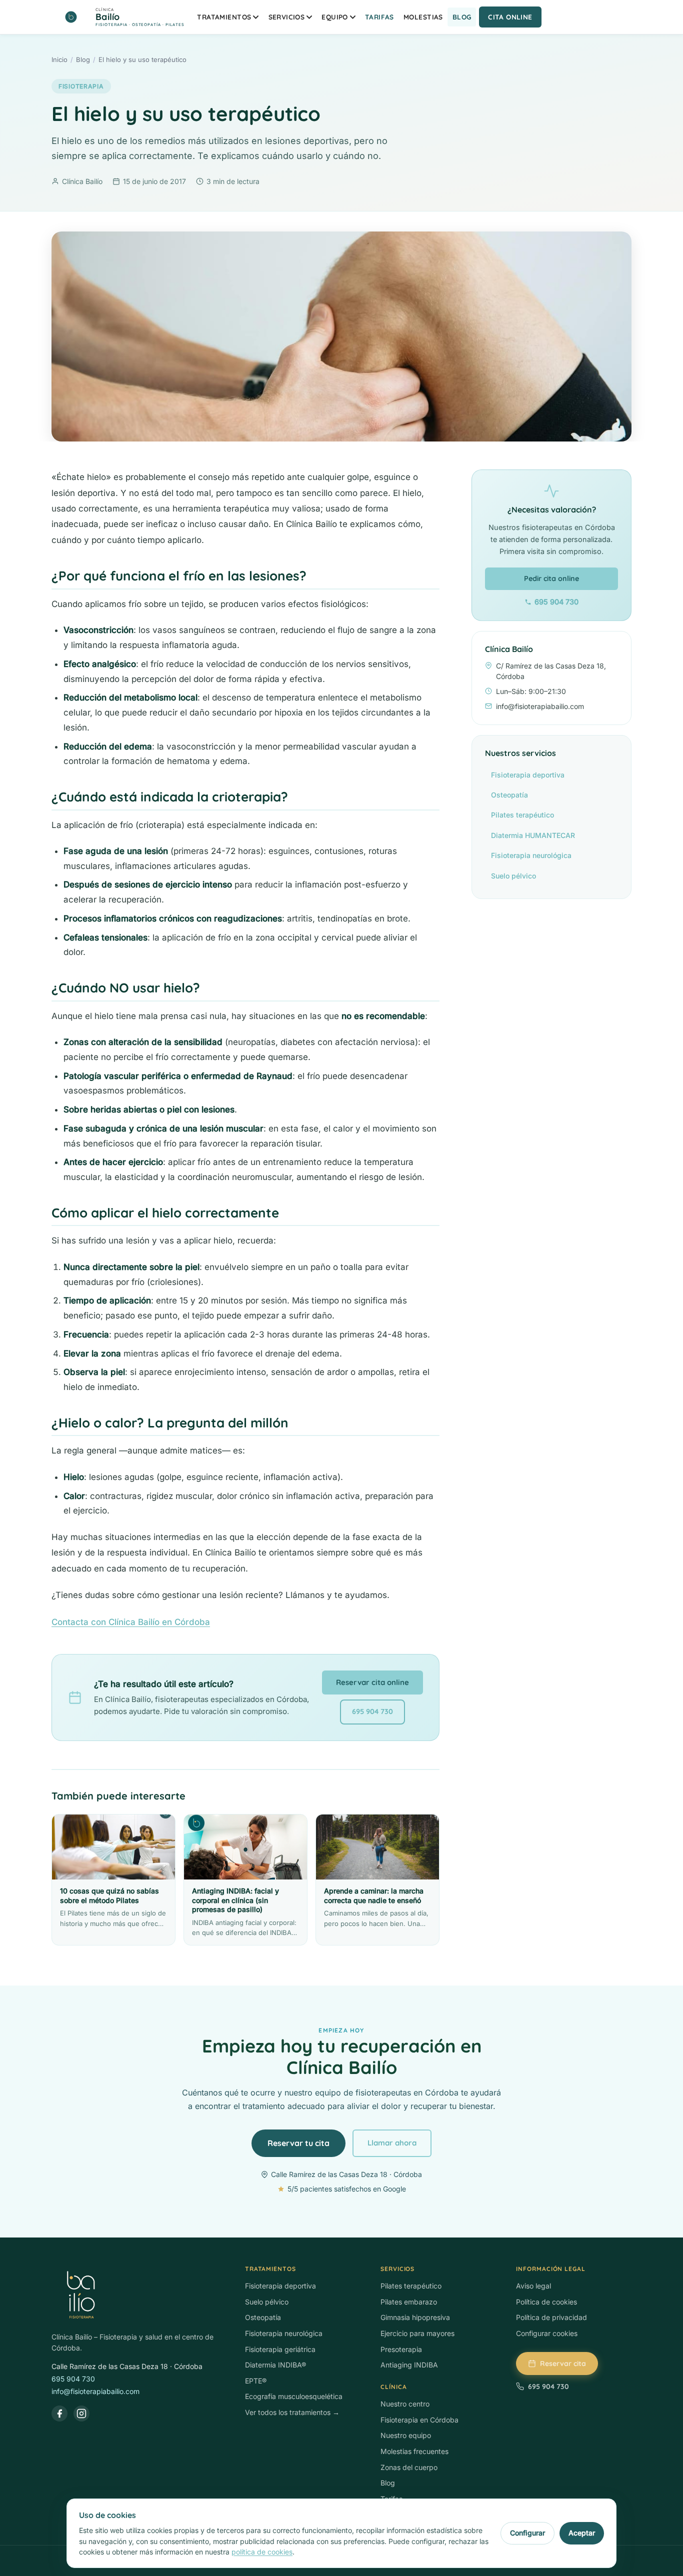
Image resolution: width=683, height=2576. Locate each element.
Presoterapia (401, 2349)
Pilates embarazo (409, 2302)
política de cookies (262, 2552)
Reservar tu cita (298, 2143)
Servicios (287, 17)
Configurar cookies (547, 2333)
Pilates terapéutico (522, 815)
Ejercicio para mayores (417, 2333)
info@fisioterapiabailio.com (95, 2391)
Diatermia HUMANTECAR (533, 835)
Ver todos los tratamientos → (292, 2412)
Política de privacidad (551, 2317)
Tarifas (379, 17)
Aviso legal (533, 2286)
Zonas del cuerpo (409, 2467)
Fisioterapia (81, 86)
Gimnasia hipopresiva (415, 2317)
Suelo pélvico (513, 876)
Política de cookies (546, 2302)
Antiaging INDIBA (409, 2365)
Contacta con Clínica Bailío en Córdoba (131, 1622)
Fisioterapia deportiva (528, 775)
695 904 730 (372, 1711)
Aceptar (582, 2533)
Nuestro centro (405, 2404)
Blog (462, 17)
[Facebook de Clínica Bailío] (59, 2413)
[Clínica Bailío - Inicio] (138, 2295)
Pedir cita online (551, 578)
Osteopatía (509, 795)
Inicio (59, 59)
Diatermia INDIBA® (275, 2365)
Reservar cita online (372, 1682)
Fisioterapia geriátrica (280, 2349)
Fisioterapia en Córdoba (419, 2420)
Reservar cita (563, 2363)
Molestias (423, 17)
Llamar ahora (392, 2143)
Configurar (527, 2533)
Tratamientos (224, 17)
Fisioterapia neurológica (531, 855)
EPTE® (256, 2381)
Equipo (334, 17)
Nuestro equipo (406, 2435)
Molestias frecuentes (414, 2451)
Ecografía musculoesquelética (294, 2396)
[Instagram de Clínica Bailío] (81, 2413)
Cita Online (510, 17)
